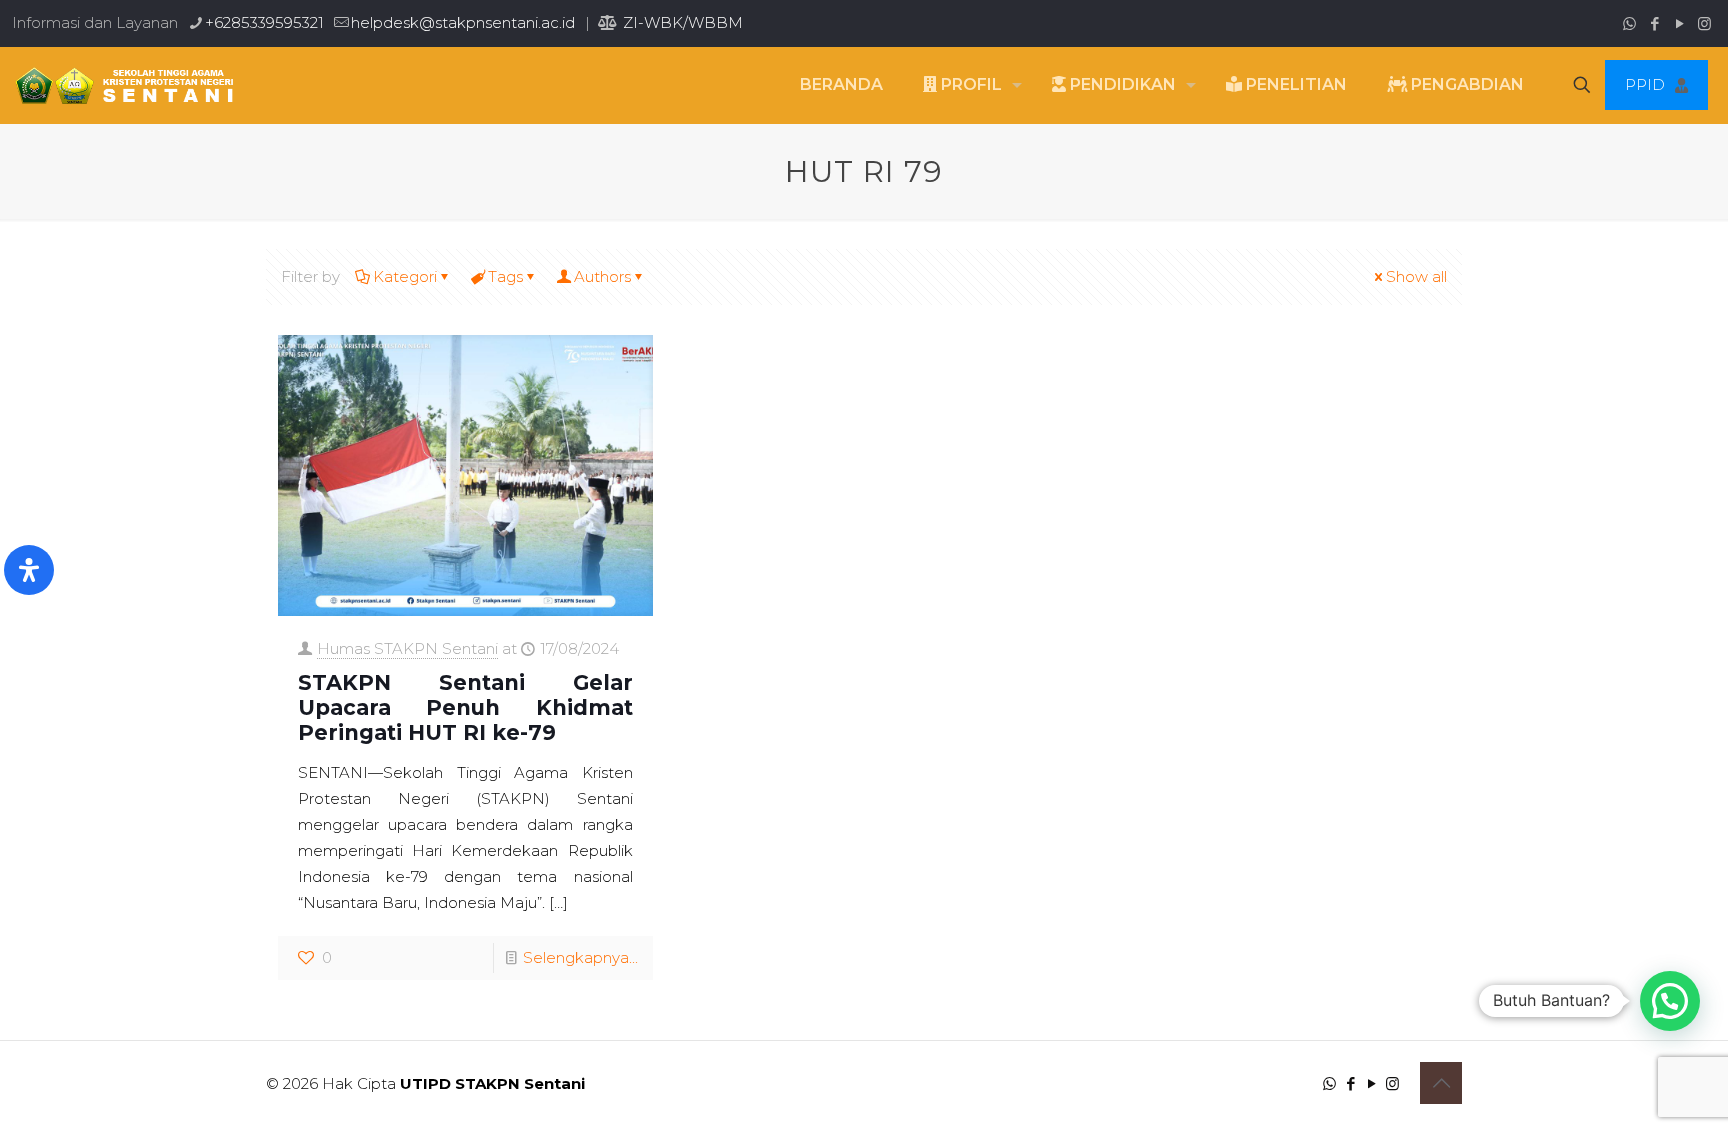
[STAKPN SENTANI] (119, 85)
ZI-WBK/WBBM (681, 22)
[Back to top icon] (1441, 1083)
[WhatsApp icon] (1629, 23)
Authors (602, 276)
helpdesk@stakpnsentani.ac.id (463, 22)
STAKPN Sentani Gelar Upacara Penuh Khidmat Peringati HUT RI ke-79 (465, 707)
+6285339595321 (264, 22)
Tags (505, 276)
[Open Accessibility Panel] (29, 570)
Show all (1416, 276)
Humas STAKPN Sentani (407, 648)
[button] (1670, 1001)
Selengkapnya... (580, 957)
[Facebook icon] (1654, 23)
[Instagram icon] (1704, 23)
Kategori (405, 276)
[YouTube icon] (1679, 23)
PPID (1645, 84)
